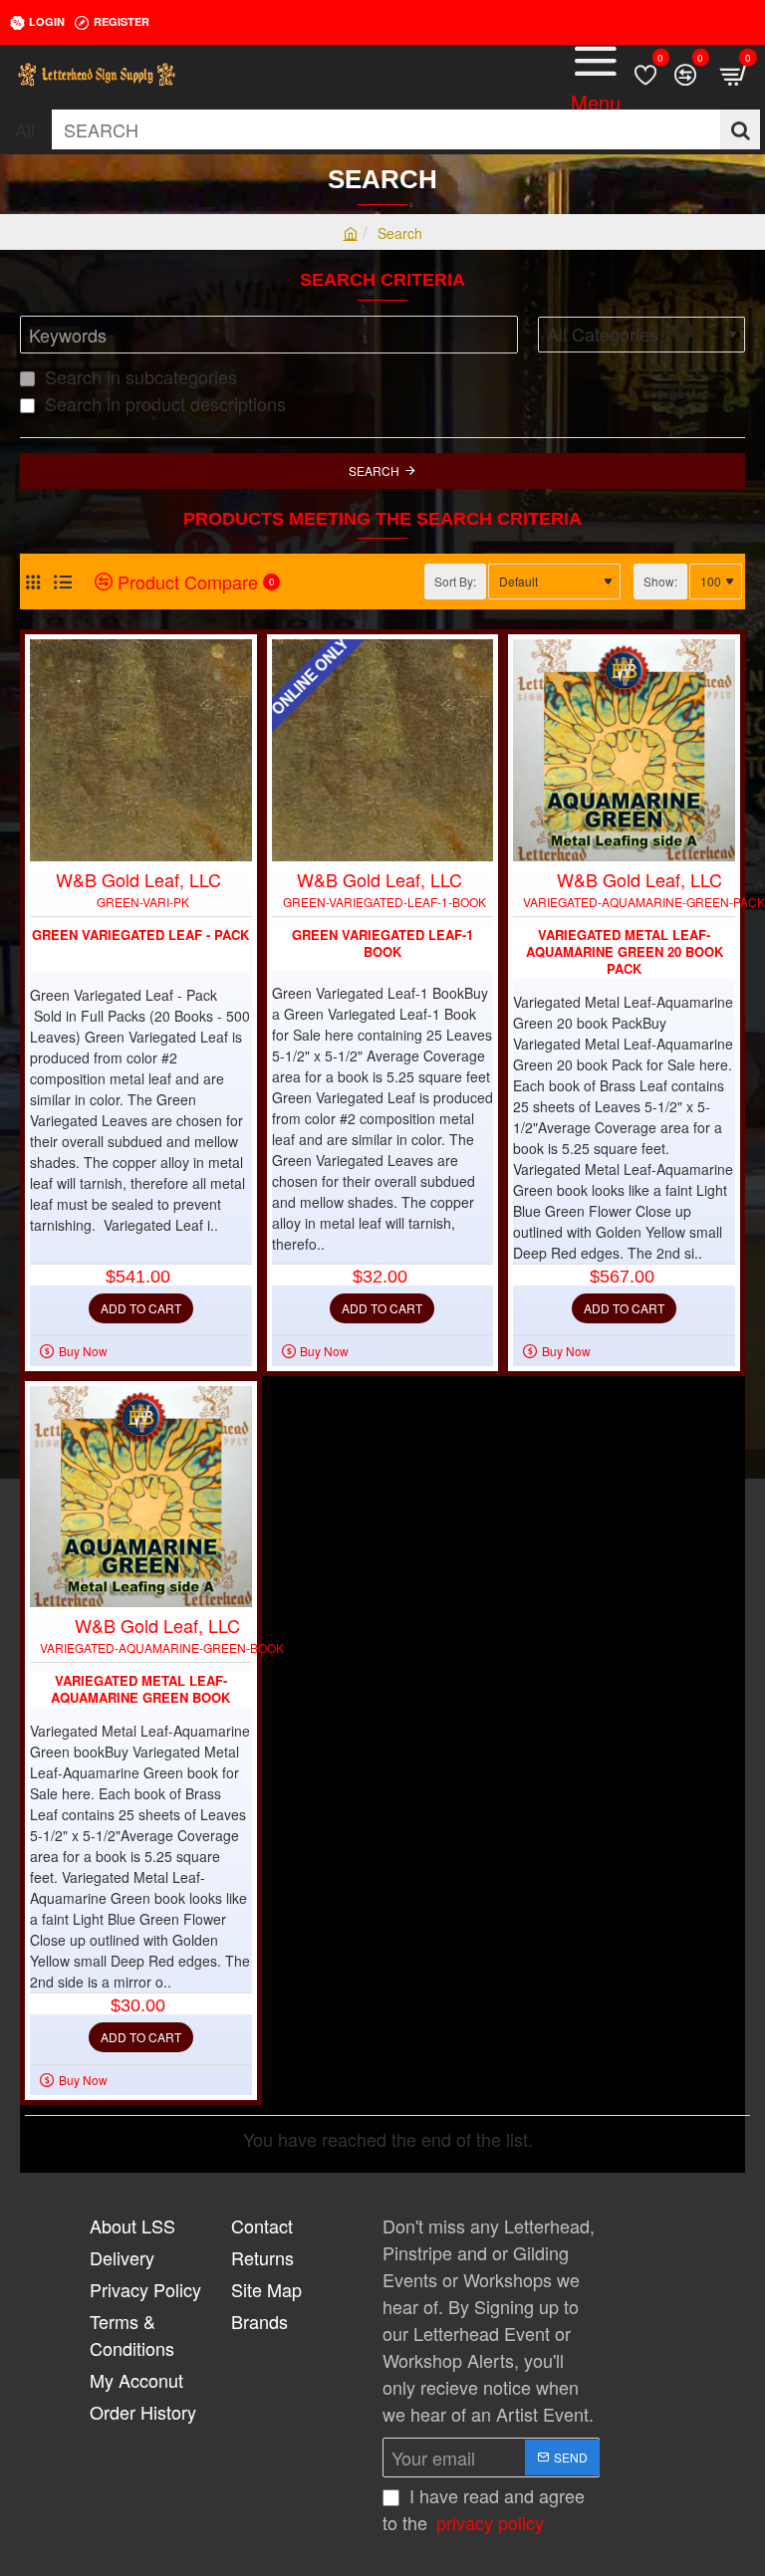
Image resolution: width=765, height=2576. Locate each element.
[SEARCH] (740, 129)
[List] (62, 582)
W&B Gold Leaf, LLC (138, 879)
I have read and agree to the (484, 2509)
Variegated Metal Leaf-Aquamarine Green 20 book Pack (625, 952)
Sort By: (455, 581)
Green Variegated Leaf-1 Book (382, 944)
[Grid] (32, 582)
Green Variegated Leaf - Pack (140, 936)
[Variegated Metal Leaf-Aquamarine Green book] (141, 1497)
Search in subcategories (138, 376)
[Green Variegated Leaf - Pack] (141, 750)
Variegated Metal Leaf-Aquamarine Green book (140, 1690)
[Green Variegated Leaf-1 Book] (383, 750)
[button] (141, 1308)
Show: (660, 581)
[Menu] (596, 75)
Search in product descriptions (163, 403)
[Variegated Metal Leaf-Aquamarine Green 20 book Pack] (624, 750)
